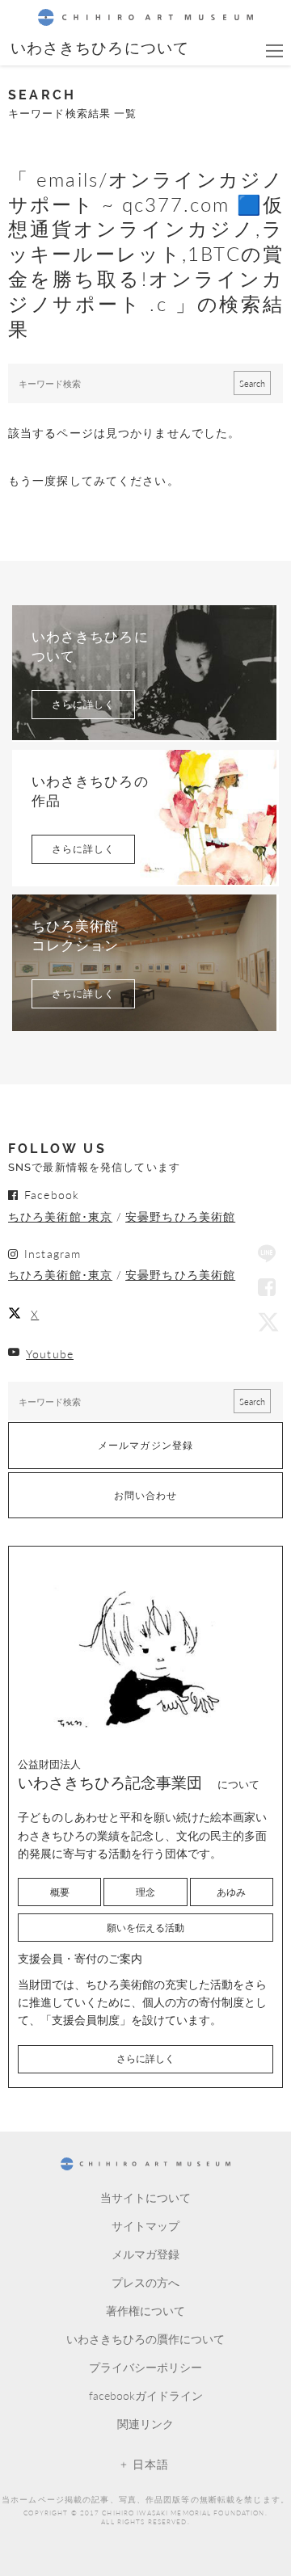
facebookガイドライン (146, 2395)
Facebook (267, 1288)
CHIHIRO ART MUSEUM (145, 17)
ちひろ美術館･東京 (60, 1216)
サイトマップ (145, 2225)
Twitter (267, 1321)
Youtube (50, 1353)
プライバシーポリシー (145, 2367)
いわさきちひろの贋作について (145, 2338)
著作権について (145, 2310)
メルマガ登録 (145, 2254)
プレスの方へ (145, 2282)
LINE (267, 1255)
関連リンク (145, 2423)
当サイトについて (145, 2197)
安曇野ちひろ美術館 (180, 1216)
